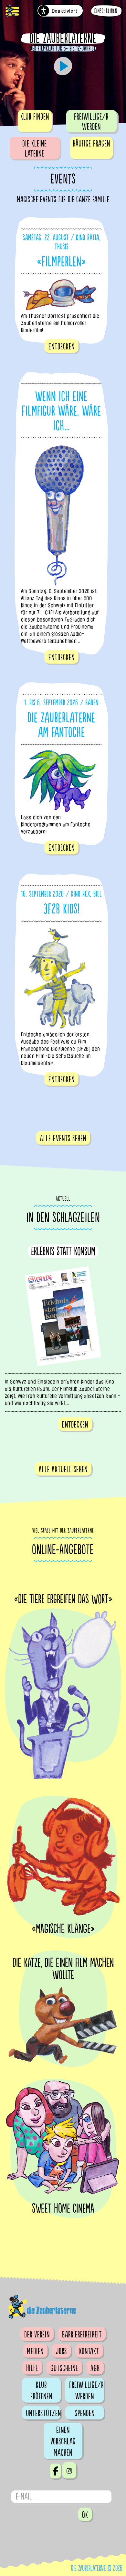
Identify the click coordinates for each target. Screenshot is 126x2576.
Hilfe (32, 2368)
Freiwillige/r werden (91, 122)
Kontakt (89, 2351)
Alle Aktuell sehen (63, 1469)
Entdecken (62, 347)
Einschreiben (106, 11)
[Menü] (12, 12)
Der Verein (37, 2335)
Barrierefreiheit (82, 2335)
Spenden (85, 2413)
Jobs (61, 2351)
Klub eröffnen (41, 2391)
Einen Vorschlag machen (63, 2441)
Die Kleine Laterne (35, 149)
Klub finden (35, 117)
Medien (35, 2351)
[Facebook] (55, 2471)
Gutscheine (64, 2368)
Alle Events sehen (63, 1138)
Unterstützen (43, 2413)
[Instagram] (69, 2470)
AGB (95, 2368)
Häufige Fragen (91, 144)
